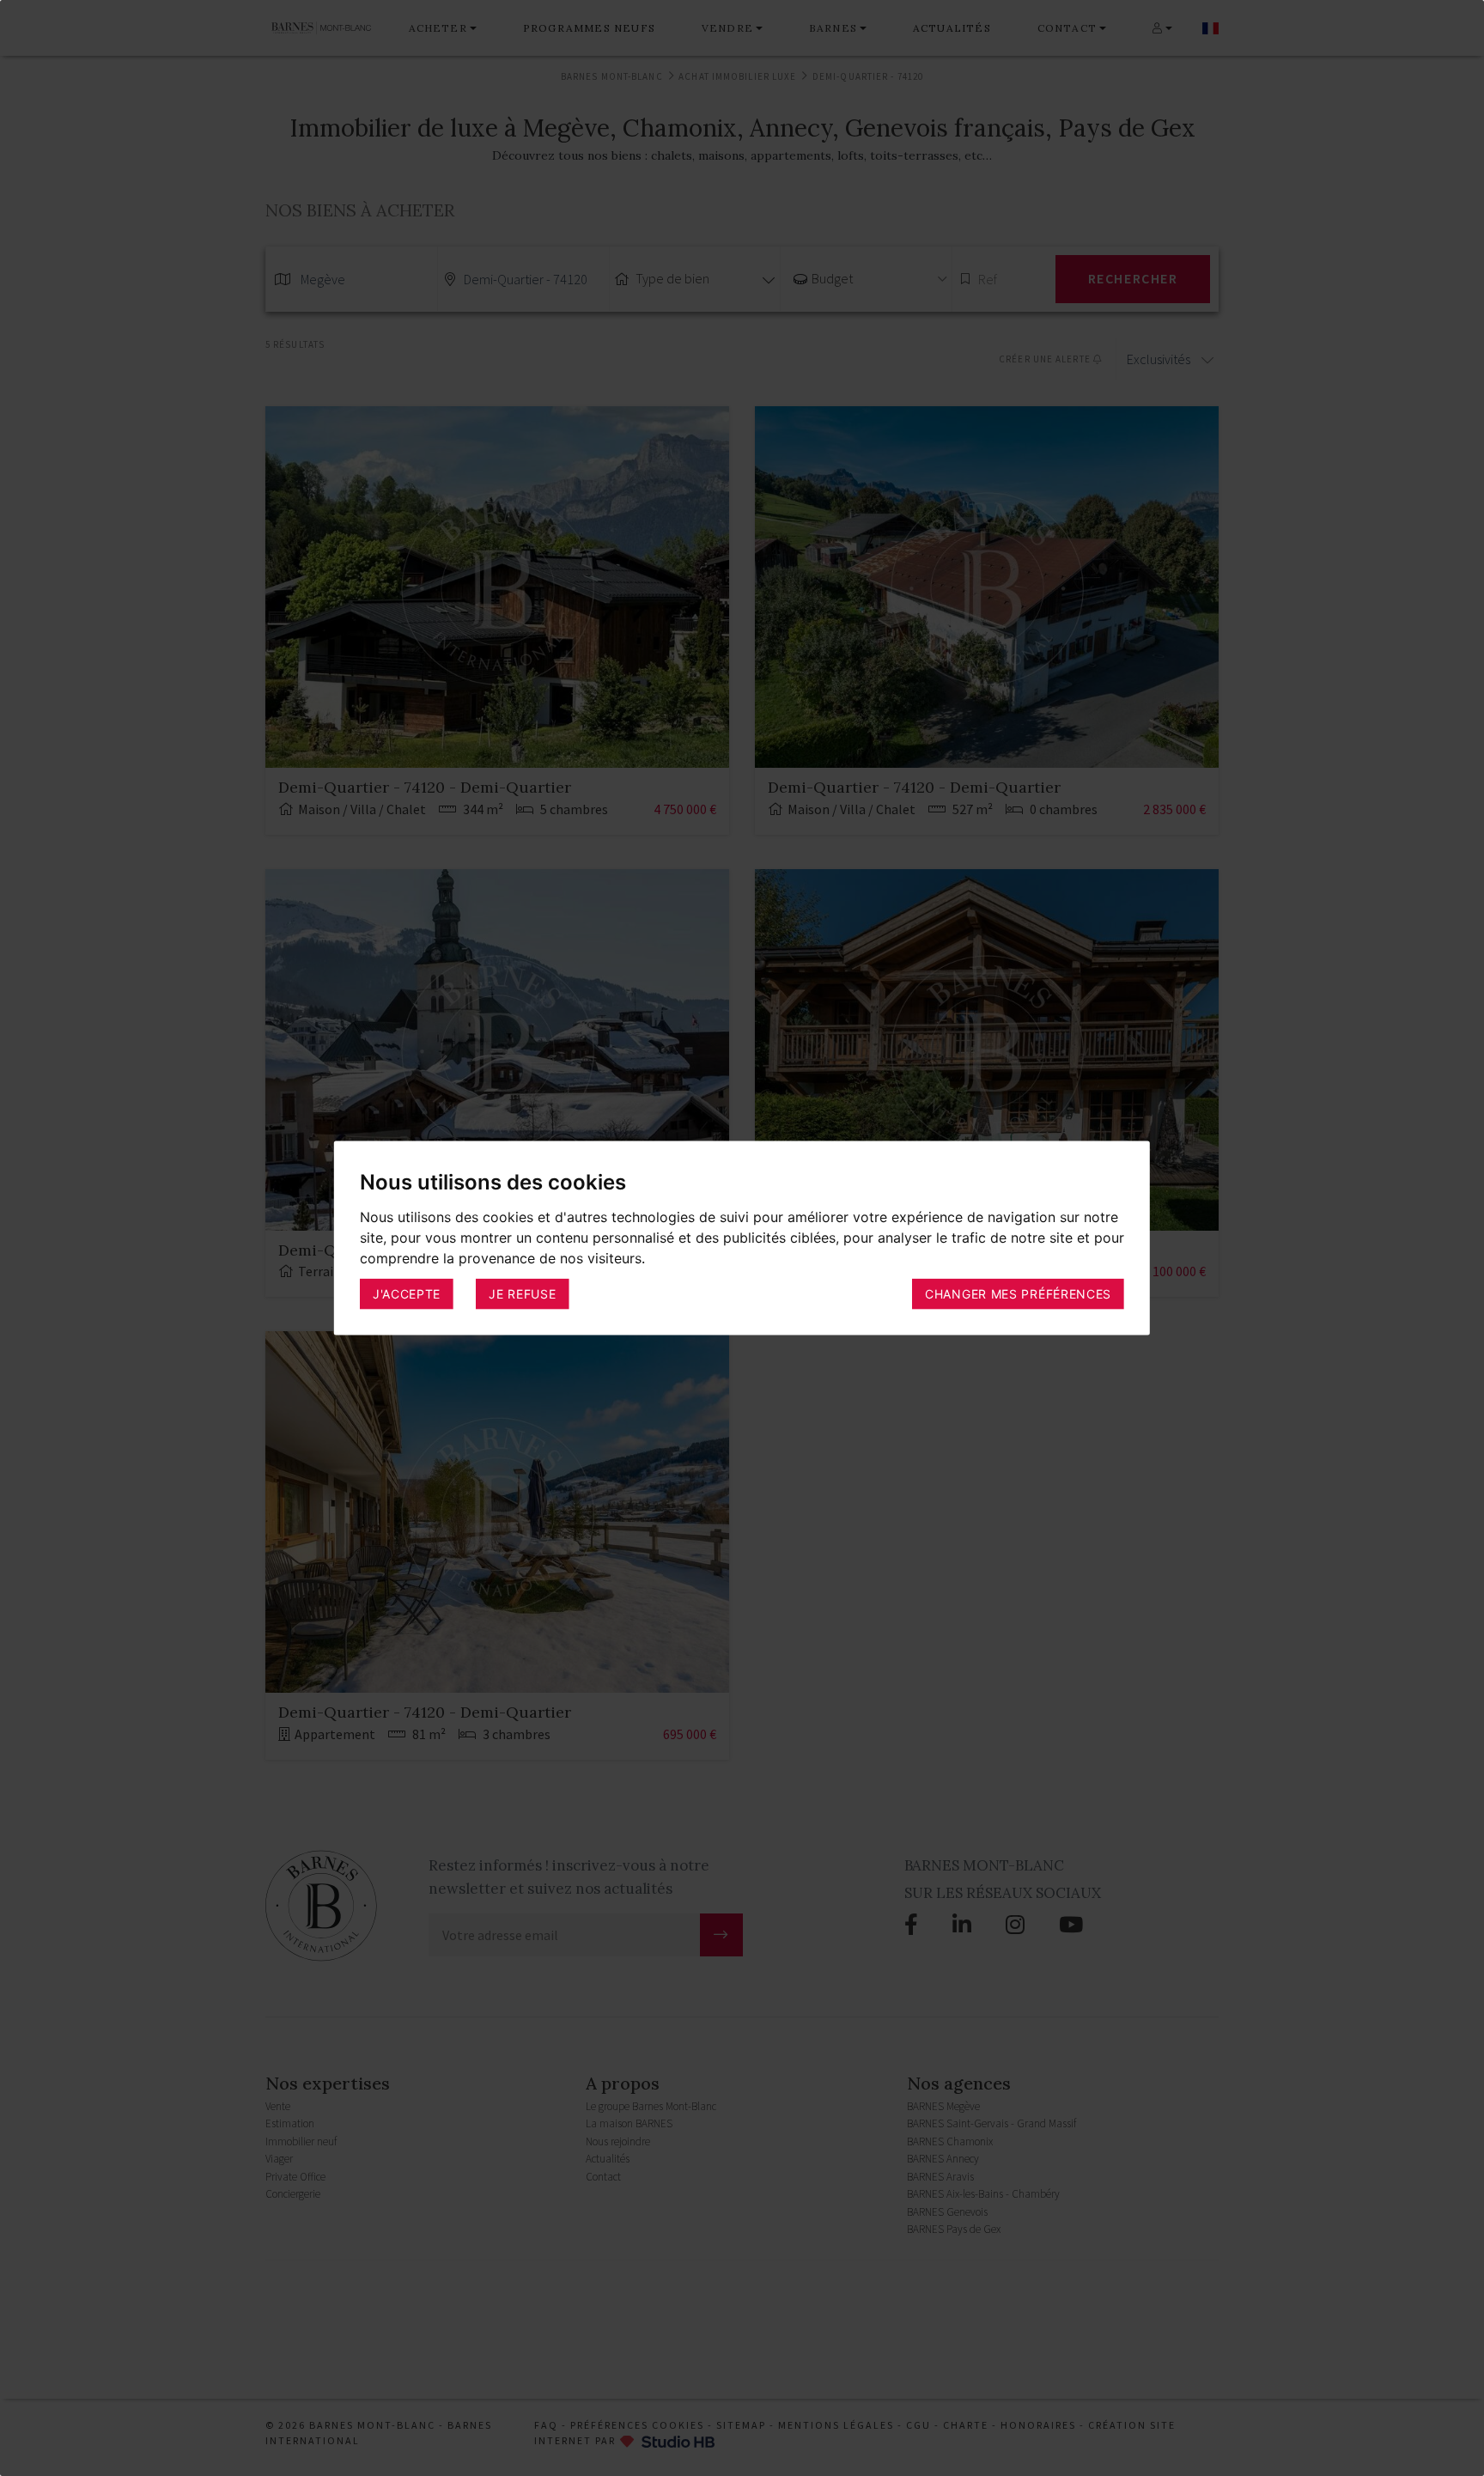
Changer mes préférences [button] (1018, 1294)
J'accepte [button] (407, 1294)
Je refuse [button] (522, 1294)
